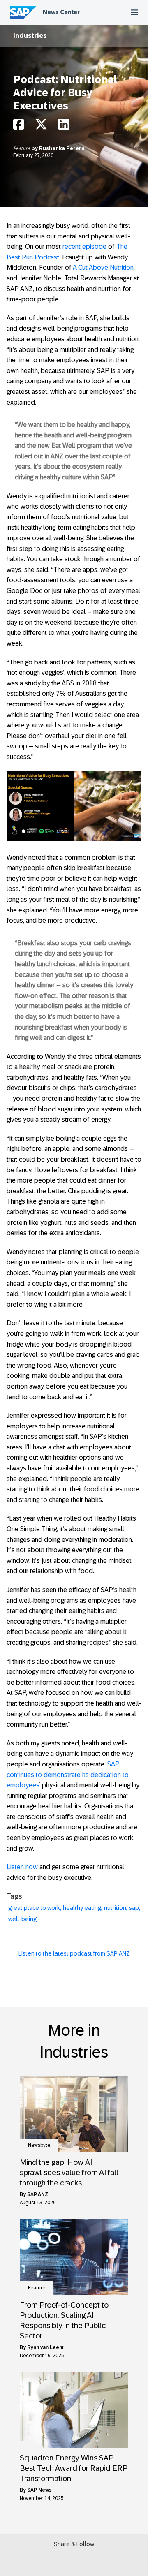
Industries (30, 36)
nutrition (115, 1908)
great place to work (34, 1908)
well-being (22, 1919)
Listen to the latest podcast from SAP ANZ (74, 1953)
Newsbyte (39, 2145)
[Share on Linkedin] (64, 126)
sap (134, 1908)
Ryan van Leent (45, 2347)
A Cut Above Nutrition (103, 267)
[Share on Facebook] (18, 126)
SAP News (39, 2490)
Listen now (22, 1867)
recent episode (84, 246)
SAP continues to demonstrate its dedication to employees (68, 1775)
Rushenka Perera (62, 148)
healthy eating (82, 1908)
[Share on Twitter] (41, 126)
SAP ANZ (38, 2194)
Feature (22, 148)
